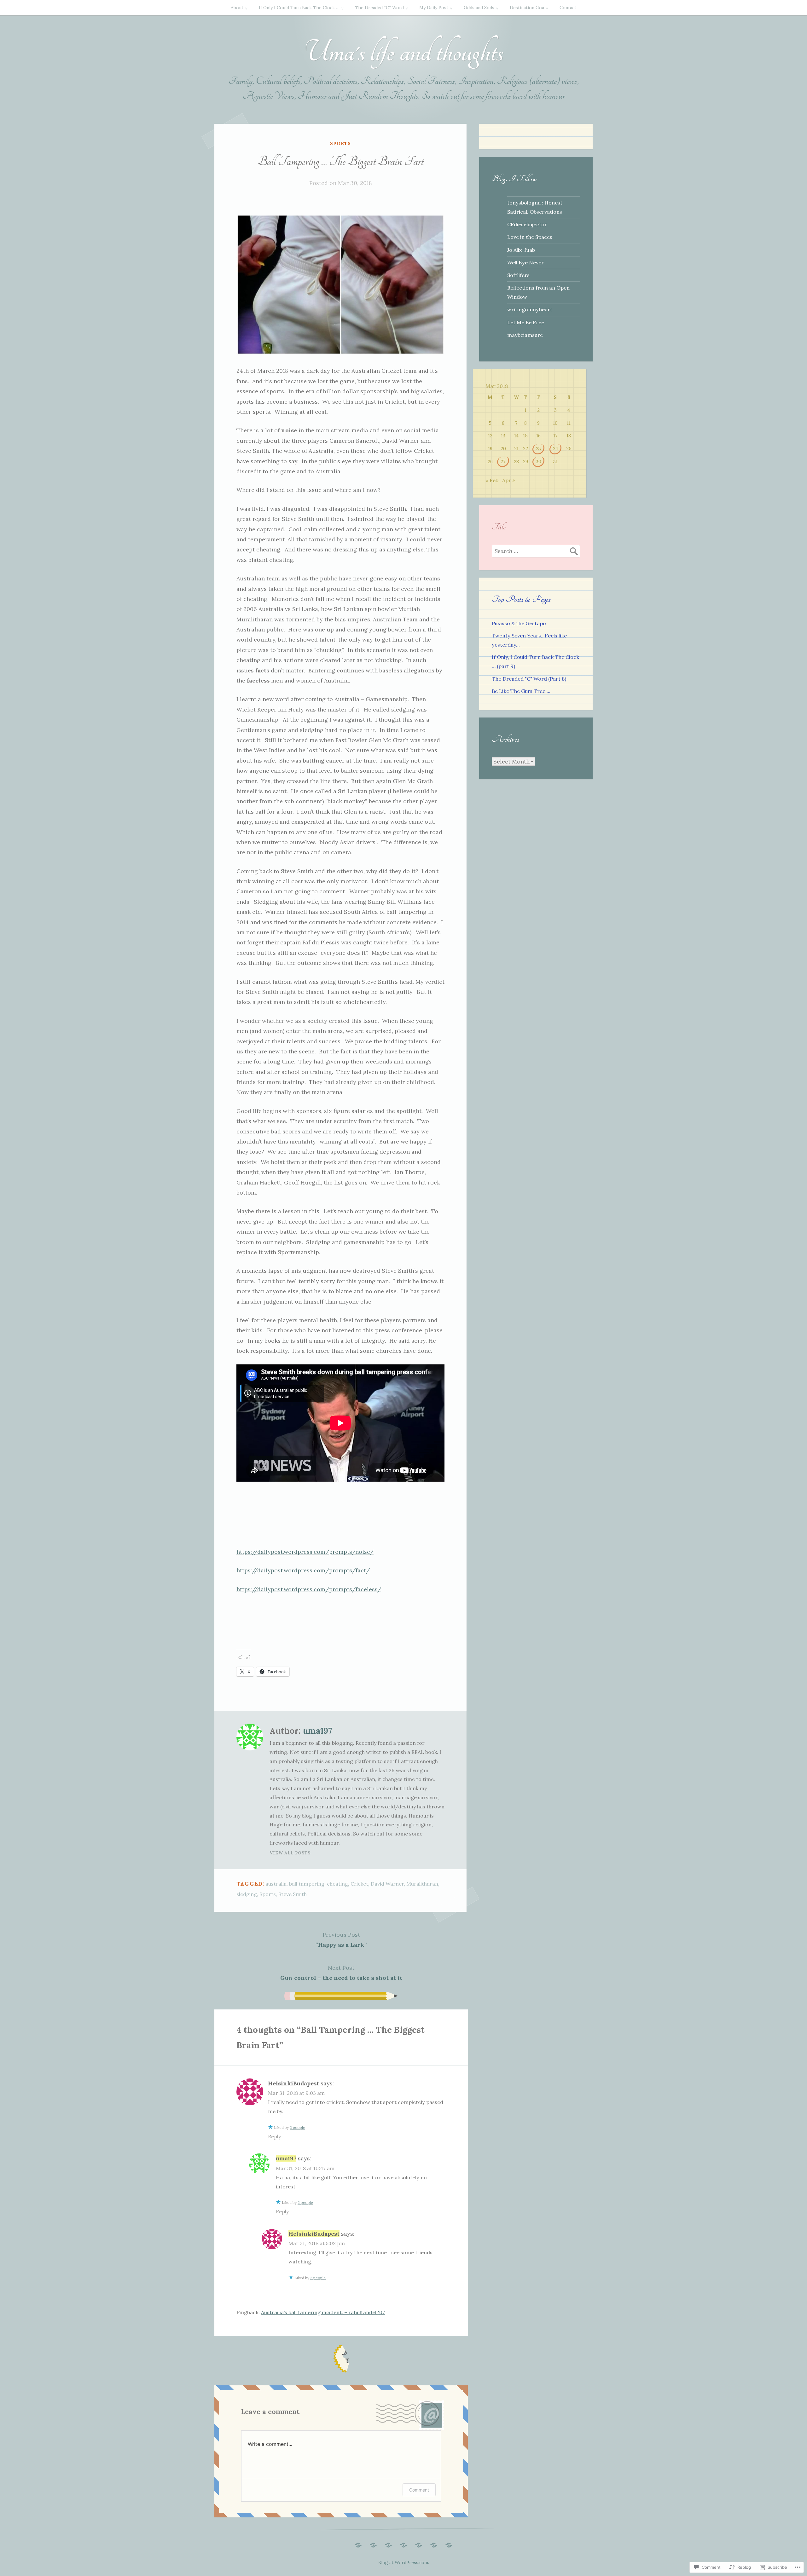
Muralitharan (422, 1884)
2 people (297, 2127)
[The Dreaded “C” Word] (388, 2544)
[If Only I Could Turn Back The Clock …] (373, 2544)
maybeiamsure (525, 335)
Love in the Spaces (530, 237)
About (237, 8)
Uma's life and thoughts (403, 52)
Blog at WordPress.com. (404, 2562)
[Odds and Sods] (419, 2544)
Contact (568, 8)
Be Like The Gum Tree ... (521, 691)
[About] (358, 2544)
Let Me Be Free (526, 322)
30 (539, 461)
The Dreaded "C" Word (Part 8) (529, 679)
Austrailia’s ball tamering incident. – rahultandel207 (323, 2312)
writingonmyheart (530, 309)
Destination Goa (527, 8)
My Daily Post (434, 8)
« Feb (492, 480)
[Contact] (449, 2544)
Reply (274, 2136)
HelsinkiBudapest (293, 2083)
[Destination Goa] (434, 2544)
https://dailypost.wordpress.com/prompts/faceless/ (309, 1589)
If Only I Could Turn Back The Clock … (299, 8)
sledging (247, 1894)
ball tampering (307, 1884)
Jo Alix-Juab (521, 250)
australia (276, 1884)
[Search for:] (536, 551)
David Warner (387, 1884)
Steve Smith (293, 1894)
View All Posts (290, 1853)
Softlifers (518, 275)
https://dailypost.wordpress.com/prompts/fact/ (303, 1570)
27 (503, 461)
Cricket (359, 1884)
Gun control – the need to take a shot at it (341, 1973)
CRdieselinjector (527, 224)
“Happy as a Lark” (341, 1940)
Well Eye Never (525, 262)
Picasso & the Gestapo (519, 623)
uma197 (317, 1731)
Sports (340, 143)
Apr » (509, 480)
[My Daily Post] (403, 2544)
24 (555, 449)
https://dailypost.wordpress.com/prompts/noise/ (305, 1552)
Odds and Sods (479, 8)
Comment (419, 2490)
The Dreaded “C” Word (379, 8)
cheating (337, 1884)
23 (538, 449)
